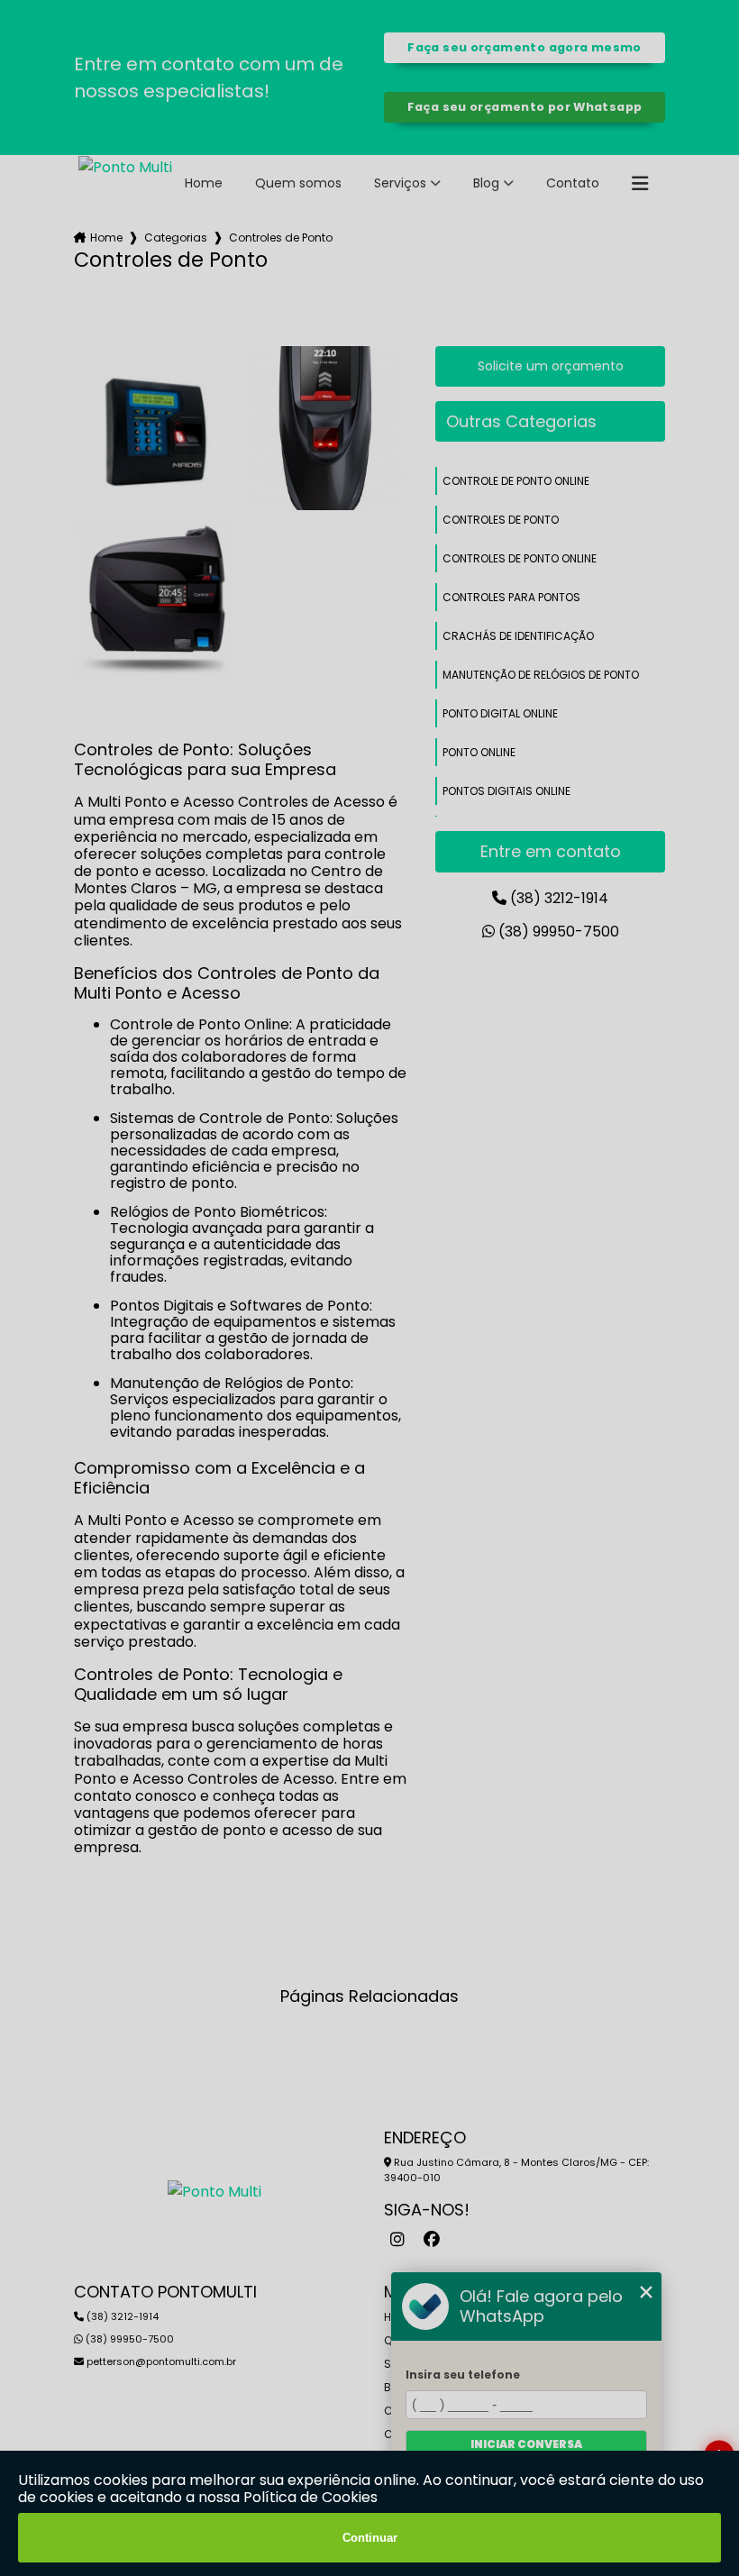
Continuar (370, 2538)
